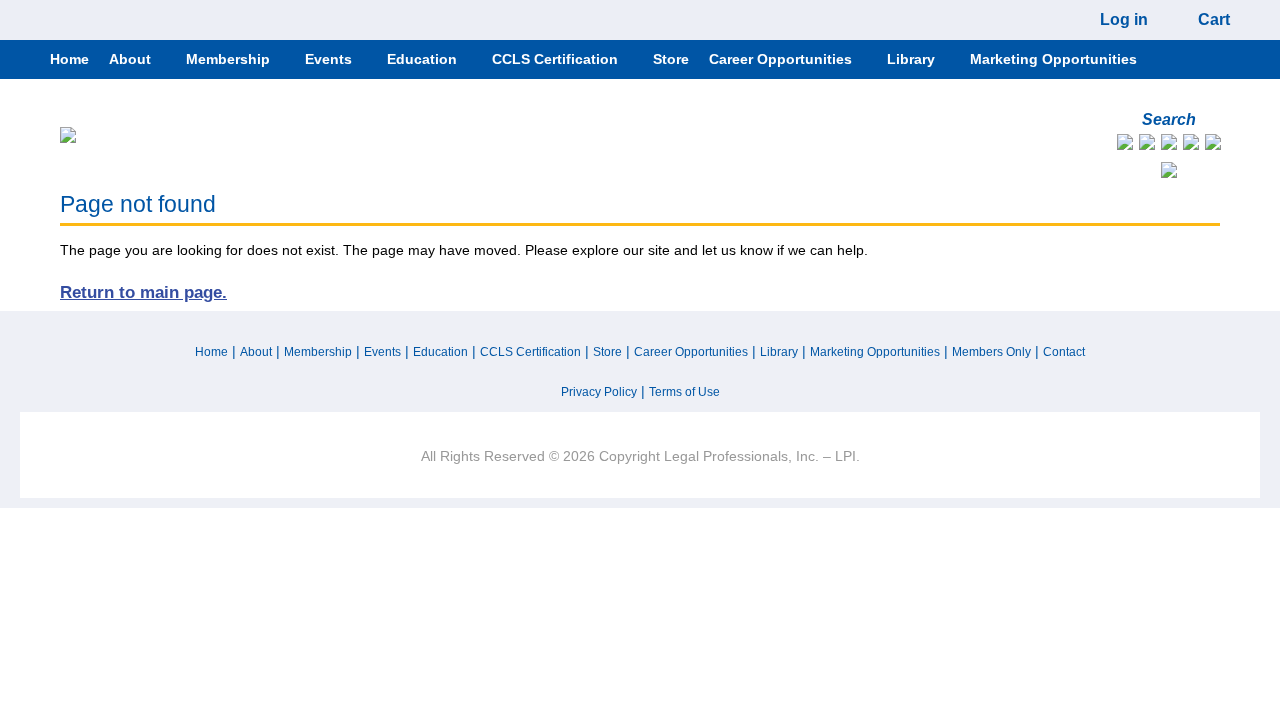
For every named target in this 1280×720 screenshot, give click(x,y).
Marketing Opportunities (875, 352)
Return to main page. (143, 292)
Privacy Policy (599, 392)
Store (607, 352)
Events (382, 352)
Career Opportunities (691, 352)
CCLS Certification (530, 352)
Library (779, 352)
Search (1169, 119)
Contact (1064, 352)
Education (440, 352)
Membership (318, 352)
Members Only (991, 352)
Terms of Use (684, 392)
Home (211, 352)
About (256, 352)
